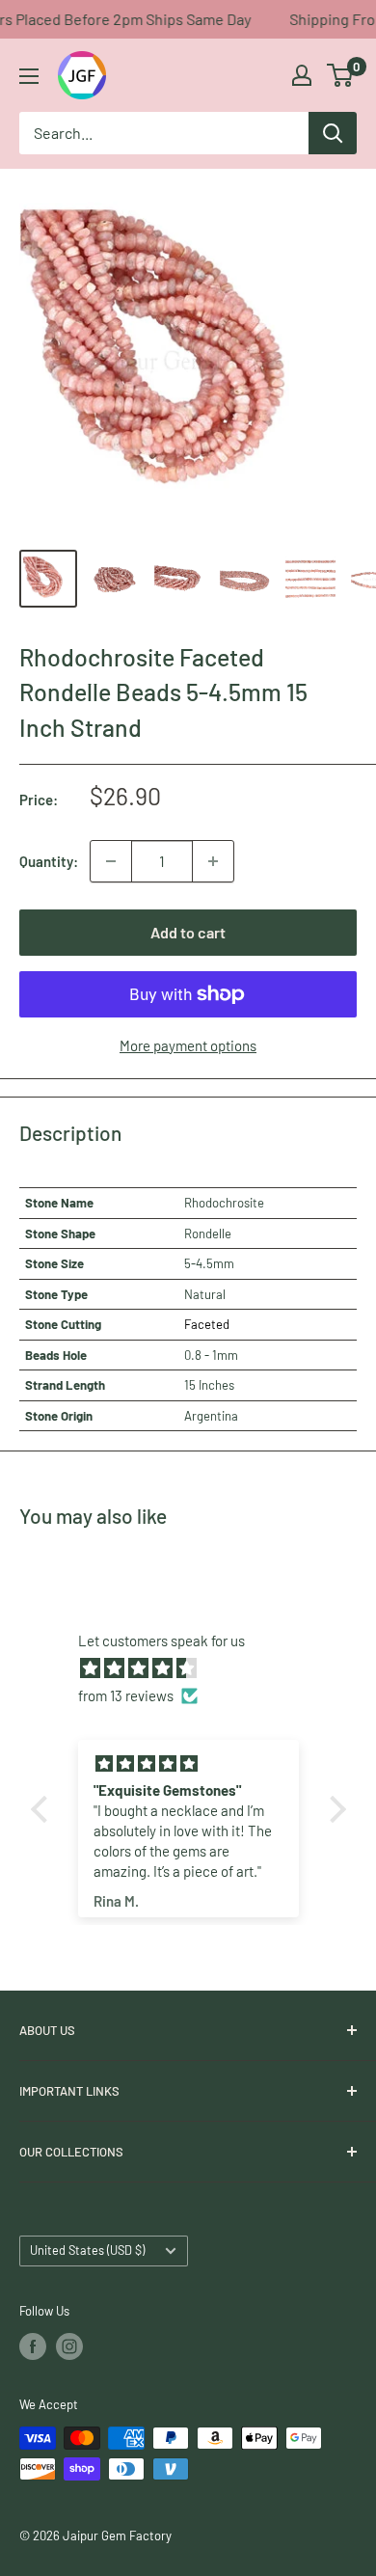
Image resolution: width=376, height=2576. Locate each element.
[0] (341, 75)
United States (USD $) (87, 2250)
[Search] (333, 133)
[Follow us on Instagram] (69, 2346)
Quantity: (49, 861)
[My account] (302, 75)
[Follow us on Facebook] (33, 2346)
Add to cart (188, 932)
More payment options (188, 1045)
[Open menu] (29, 76)
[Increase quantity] (213, 861)
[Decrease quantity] (111, 861)
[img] (198, 1668)
